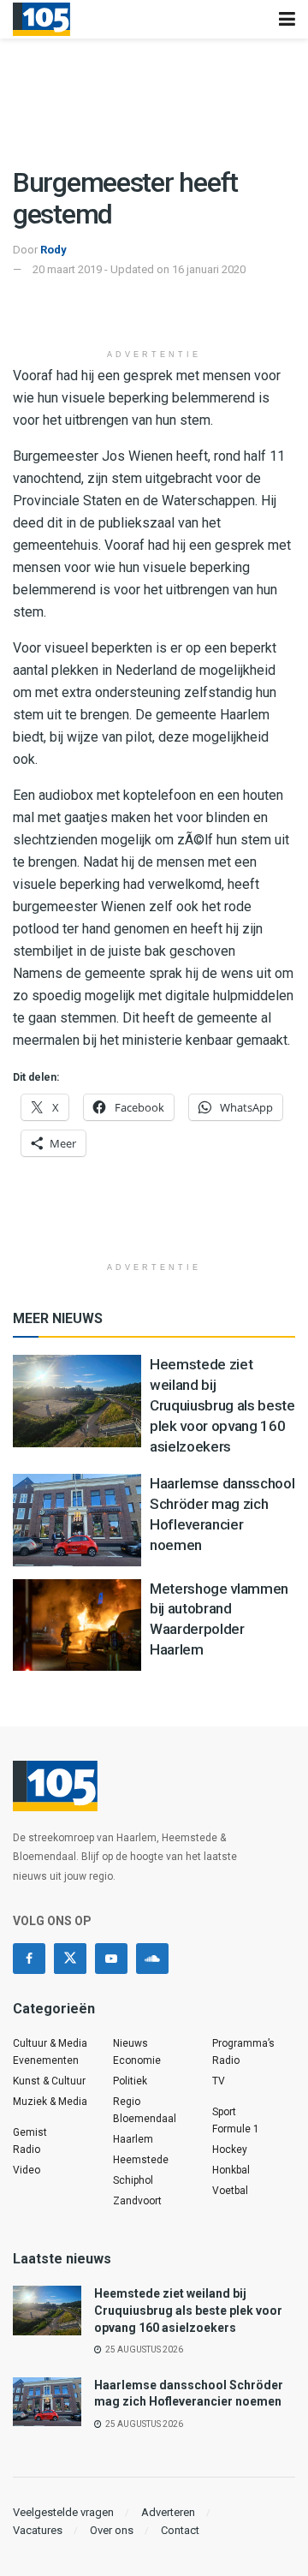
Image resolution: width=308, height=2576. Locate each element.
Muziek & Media (50, 2102)
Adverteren (168, 2512)
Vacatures (38, 2530)
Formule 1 (236, 2129)
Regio (127, 2102)
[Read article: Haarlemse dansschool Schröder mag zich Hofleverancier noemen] (77, 1520)
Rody (53, 250)
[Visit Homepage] (41, 20)
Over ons (112, 2530)
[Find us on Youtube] (111, 1959)
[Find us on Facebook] (29, 1959)
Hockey (230, 2150)
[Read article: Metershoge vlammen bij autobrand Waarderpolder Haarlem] (77, 1625)
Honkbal (231, 2170)
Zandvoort (137, 2201)
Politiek (130, 2081)
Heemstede (141, 2160)
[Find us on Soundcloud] (152, 1959)
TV (219, 2081)
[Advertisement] (154, 313)
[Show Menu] (287, 19)
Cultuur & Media (50, 2043)
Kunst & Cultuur (49, 2081)
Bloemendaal (145, 2119)
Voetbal (230, 2191)
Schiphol (133, 2180)
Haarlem (133, 2139)
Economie (137, 2060)
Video (27, 2170)
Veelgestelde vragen (63, 2512)
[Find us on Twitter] (70, 1959)
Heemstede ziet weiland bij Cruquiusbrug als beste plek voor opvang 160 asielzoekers (222, 1405)
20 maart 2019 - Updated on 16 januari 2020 (139, 269)
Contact (180, 2530)
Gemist (30, 2132)
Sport (224, 2112)
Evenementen (46, 2060)
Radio (27, 2150)
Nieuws (130, 2043)
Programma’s (243, 2043)
